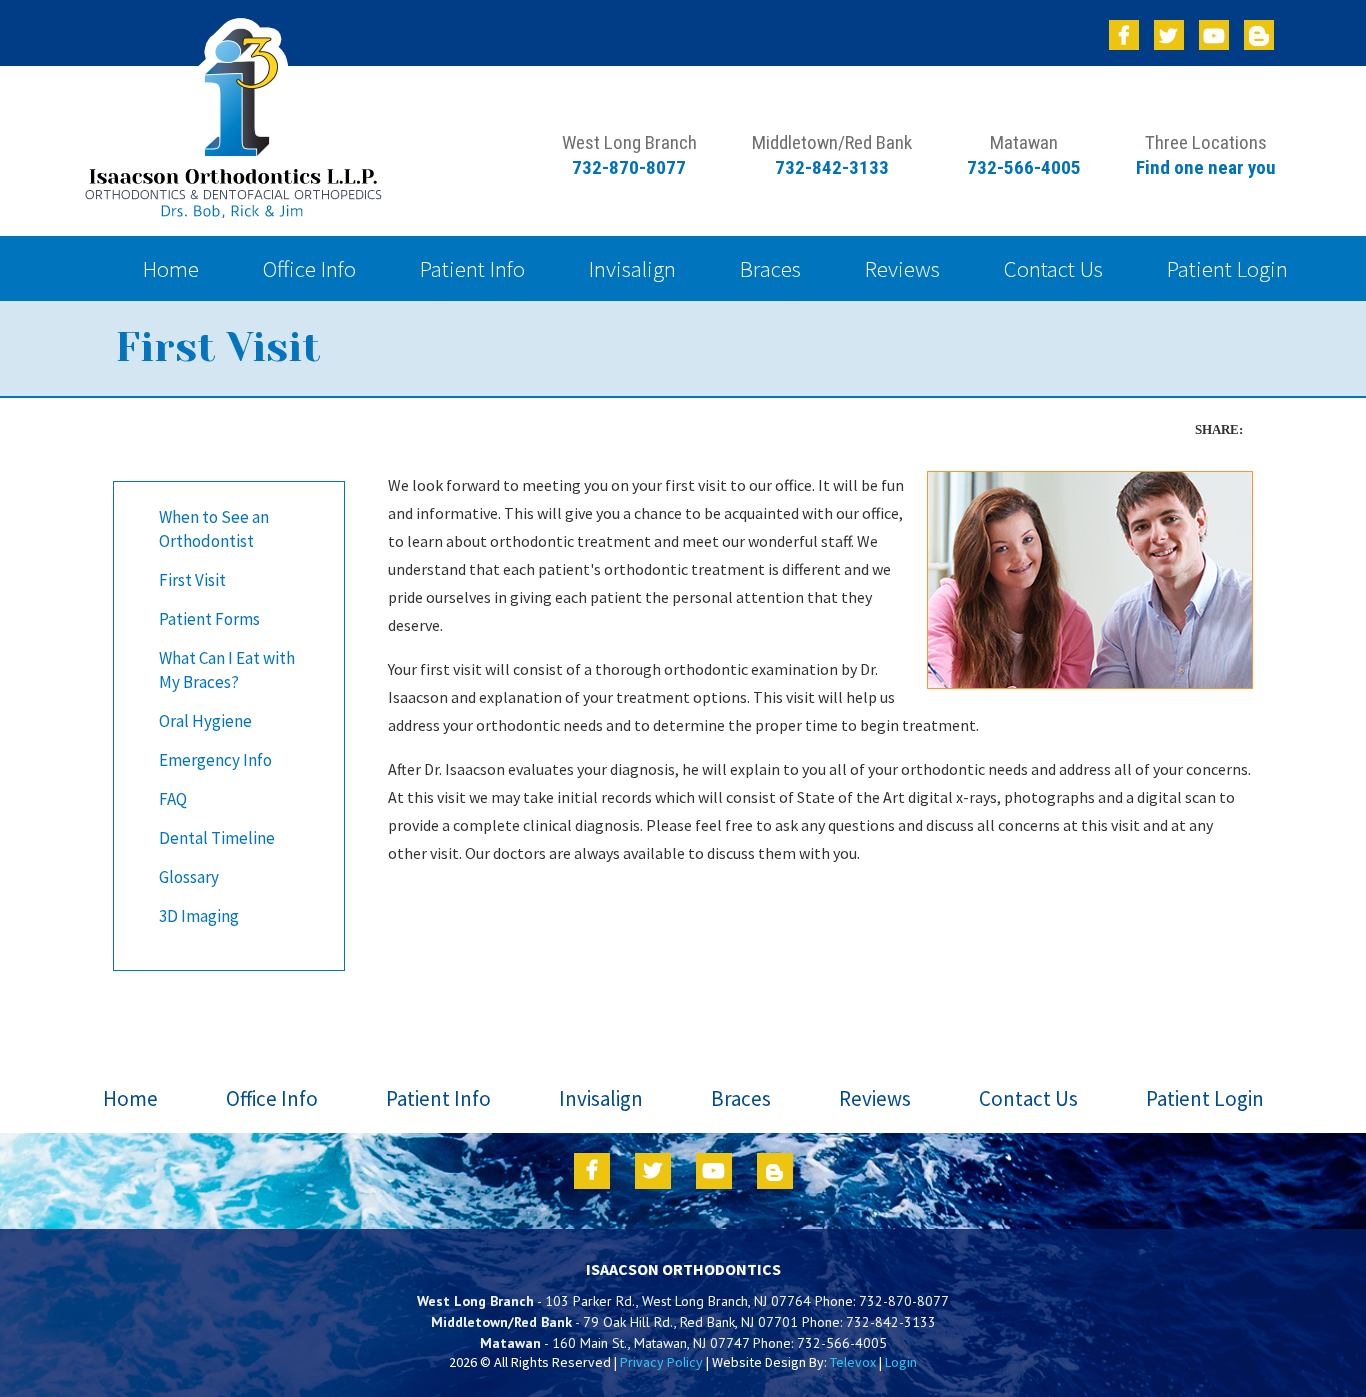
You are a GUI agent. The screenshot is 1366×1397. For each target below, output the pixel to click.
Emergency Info (215, 760)
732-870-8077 (629, 167)
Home (130, 1098)
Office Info (272, 1098)
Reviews (875, 1098)
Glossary (189, 877)
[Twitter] (1169, 35)
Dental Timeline (217, 838)
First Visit (192, 580)
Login (901, 1362)
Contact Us (1028, 1098)
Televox (853, 1362)
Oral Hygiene (205, 721)
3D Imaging (199, 916)
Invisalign (601, 1098)
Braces (741, 1098)
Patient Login (1205, 1098)
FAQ (173, 799)
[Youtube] (1214, 35)
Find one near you (1206, 167)
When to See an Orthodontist (214, 529)
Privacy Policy (663, 1362)
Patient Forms (209, 619)
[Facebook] (1124, 35)
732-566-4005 (1024, 167)
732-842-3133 (832, 167)
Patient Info (438, 1098)
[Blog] (1259, 35)
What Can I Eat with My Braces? (227, 670)
